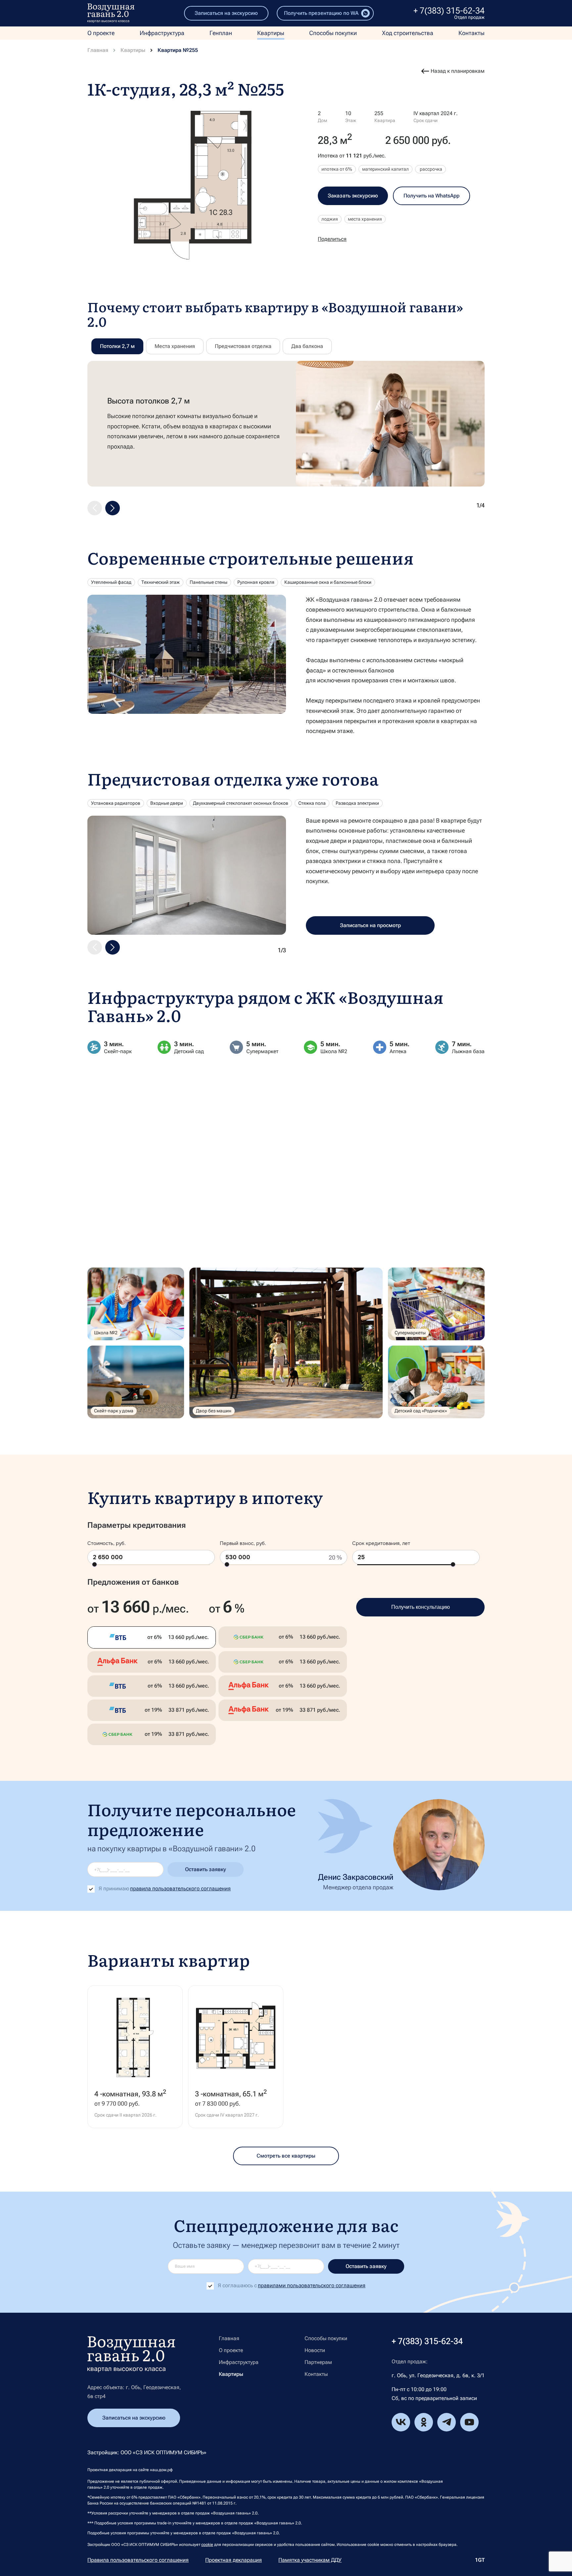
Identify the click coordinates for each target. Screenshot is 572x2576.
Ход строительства (408, 33)
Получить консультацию (421, 1607)
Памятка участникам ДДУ (310, 2560)
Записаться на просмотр (370, 925)
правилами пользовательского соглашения (312, 2285)
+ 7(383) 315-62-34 (449, 11)
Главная (98, 50)
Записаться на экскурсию (226, 13)
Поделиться (332, 239)
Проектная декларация (234, 2560)
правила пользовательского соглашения (180, 1889)
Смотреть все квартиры (286, 2156)
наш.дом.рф (161, 2470)
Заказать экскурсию (353, 196)
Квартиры (271, 33)
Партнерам (318, 2362)
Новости (315, 2350)
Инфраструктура (162, 33)
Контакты (472, 33)
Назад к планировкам (458, 71)
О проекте (101, 33)
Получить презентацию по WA (321, 13)
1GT (480, 2560)
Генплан (221, 33)
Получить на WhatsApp (431, 196)
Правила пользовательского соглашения (138, 2560)
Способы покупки (333, 33)
